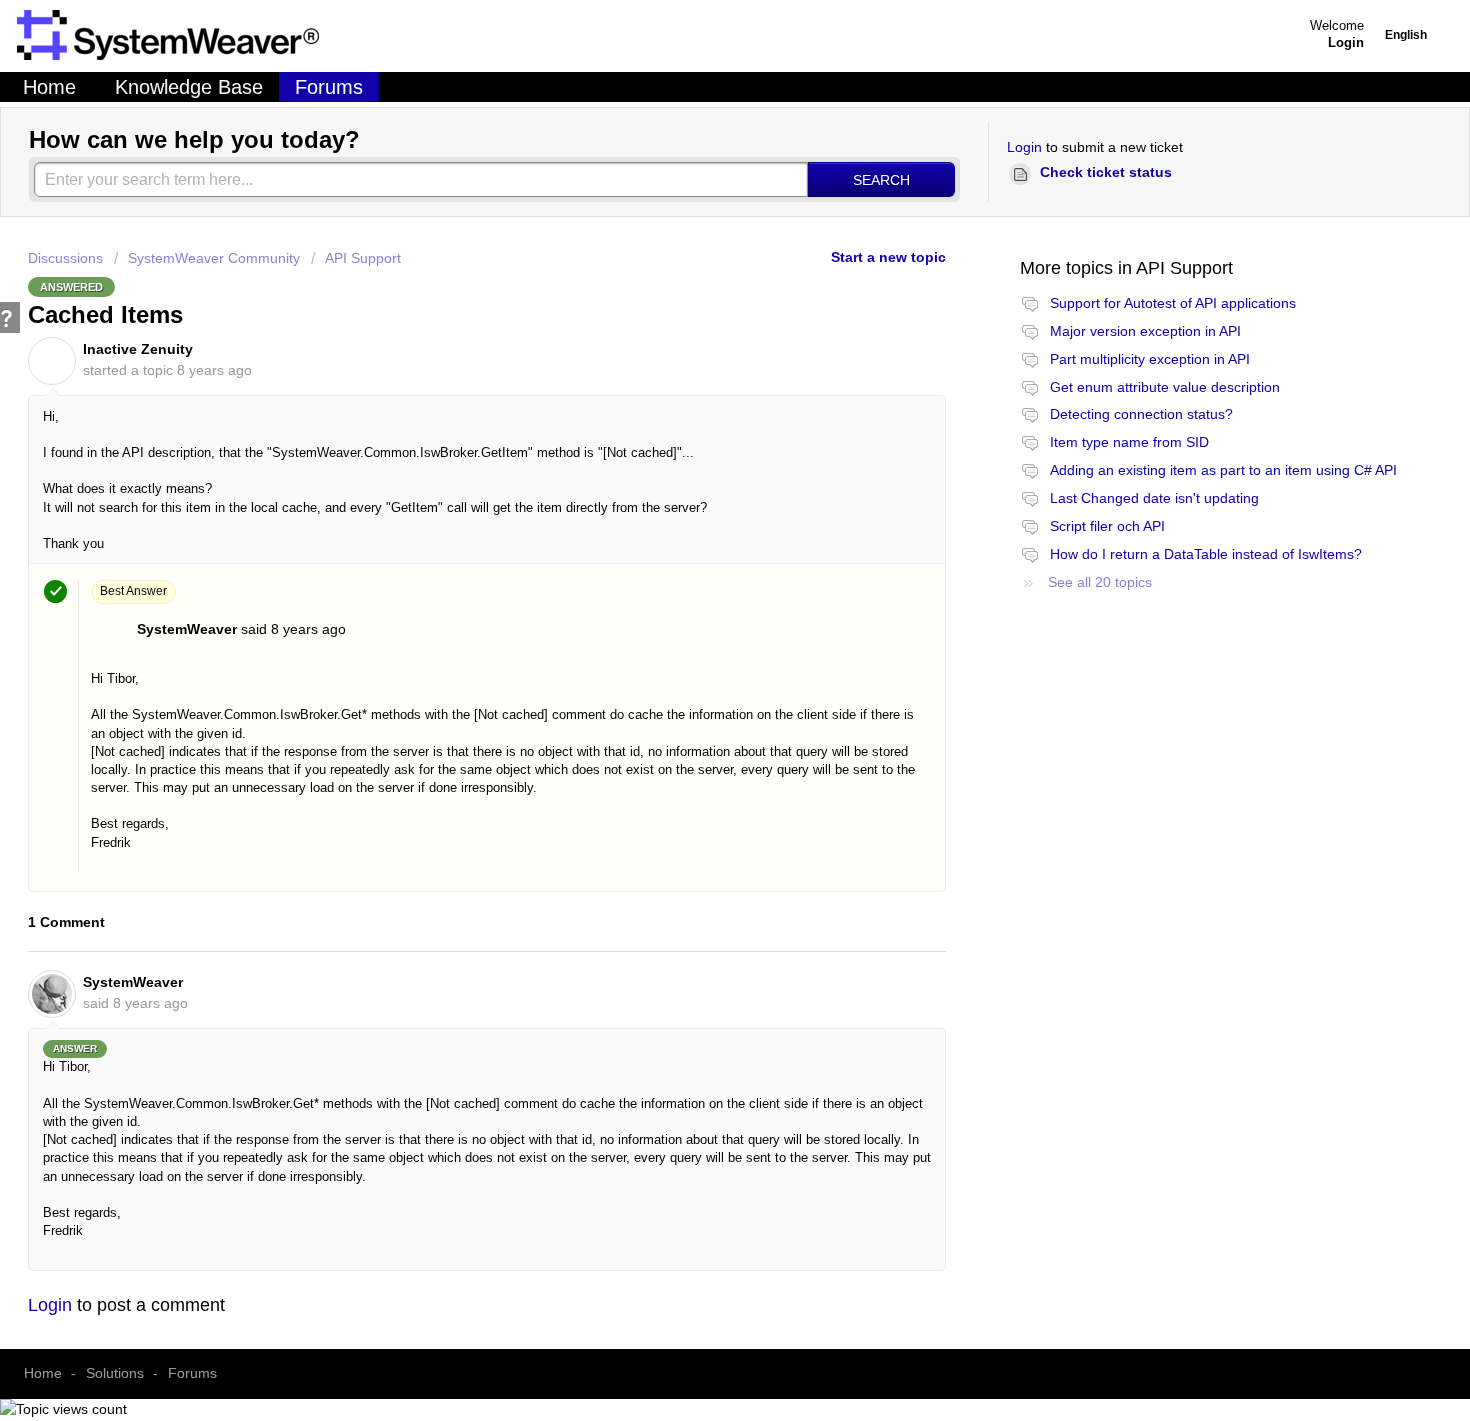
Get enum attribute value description (1165, 387)
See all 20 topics (1100, 582)
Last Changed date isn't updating (1154, 498)
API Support (363, 258)
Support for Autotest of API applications (1173, 303)
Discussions (65, 258)
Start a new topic (888, 257)
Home (49, 87)
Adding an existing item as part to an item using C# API (1223, 470)
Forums (329, 87)
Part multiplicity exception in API (1150, 359)
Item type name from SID (1129, 442)
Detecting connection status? (1141, 414)
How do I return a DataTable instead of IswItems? (1206, 554)
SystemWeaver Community (214, 258)
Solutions (115, 1373)
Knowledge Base (189, 87)
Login (1024, 147)
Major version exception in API (1145, 331)
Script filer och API (1107, 526)
